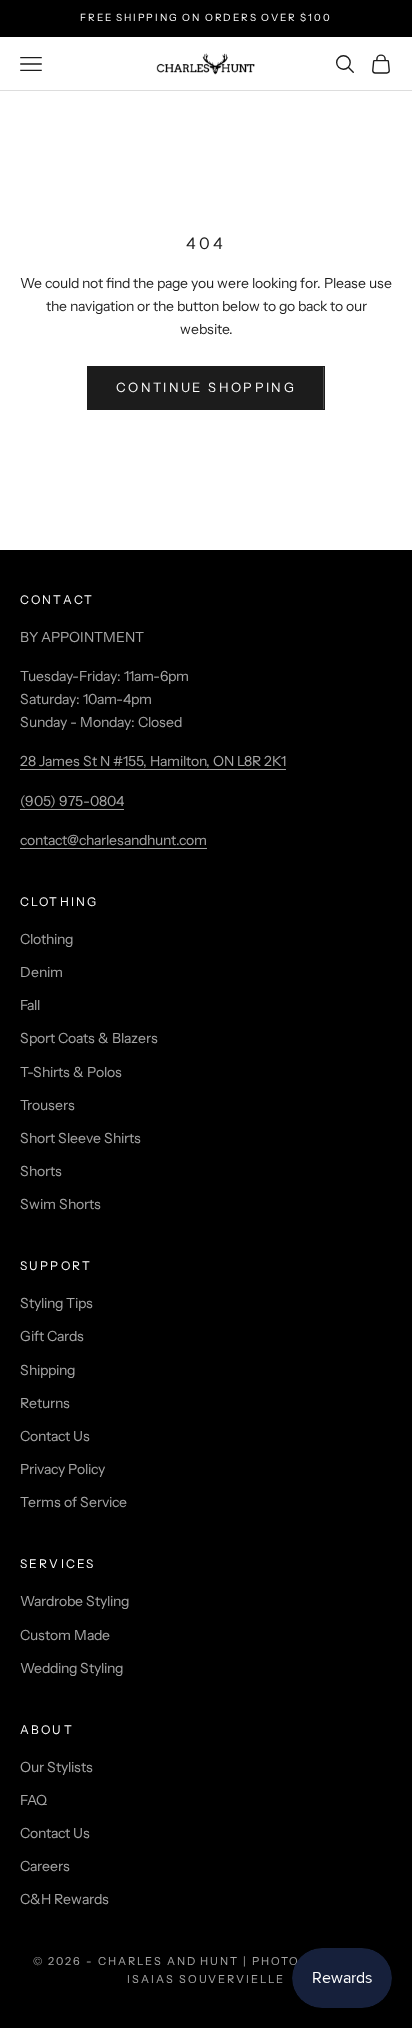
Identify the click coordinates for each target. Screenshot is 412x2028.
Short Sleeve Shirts (80, 1138)
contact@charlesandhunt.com (113, 840)
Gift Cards (52, 1336)
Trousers (47, 1105)
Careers (45, 1866)
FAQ (33, 1800)
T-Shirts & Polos (71, 1072)
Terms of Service (73, 1502)
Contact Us (55, 1436)
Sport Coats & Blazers (89, 1038)
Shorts (41, 1171)
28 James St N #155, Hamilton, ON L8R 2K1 (153, 761)
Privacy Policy (62, 1469)
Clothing (46, 939)
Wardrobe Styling (74, 1601)
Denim (41, 972)
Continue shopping (206, 387)
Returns (45, 1403)
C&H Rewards (64, 1899)
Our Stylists (56, 1767)
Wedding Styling (71, 1668)
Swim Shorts (60, 1204)
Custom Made (65, 1635)
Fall (30, 1005)
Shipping (47, 1370)
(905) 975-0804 (72, 801)
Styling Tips (56, 1303)
